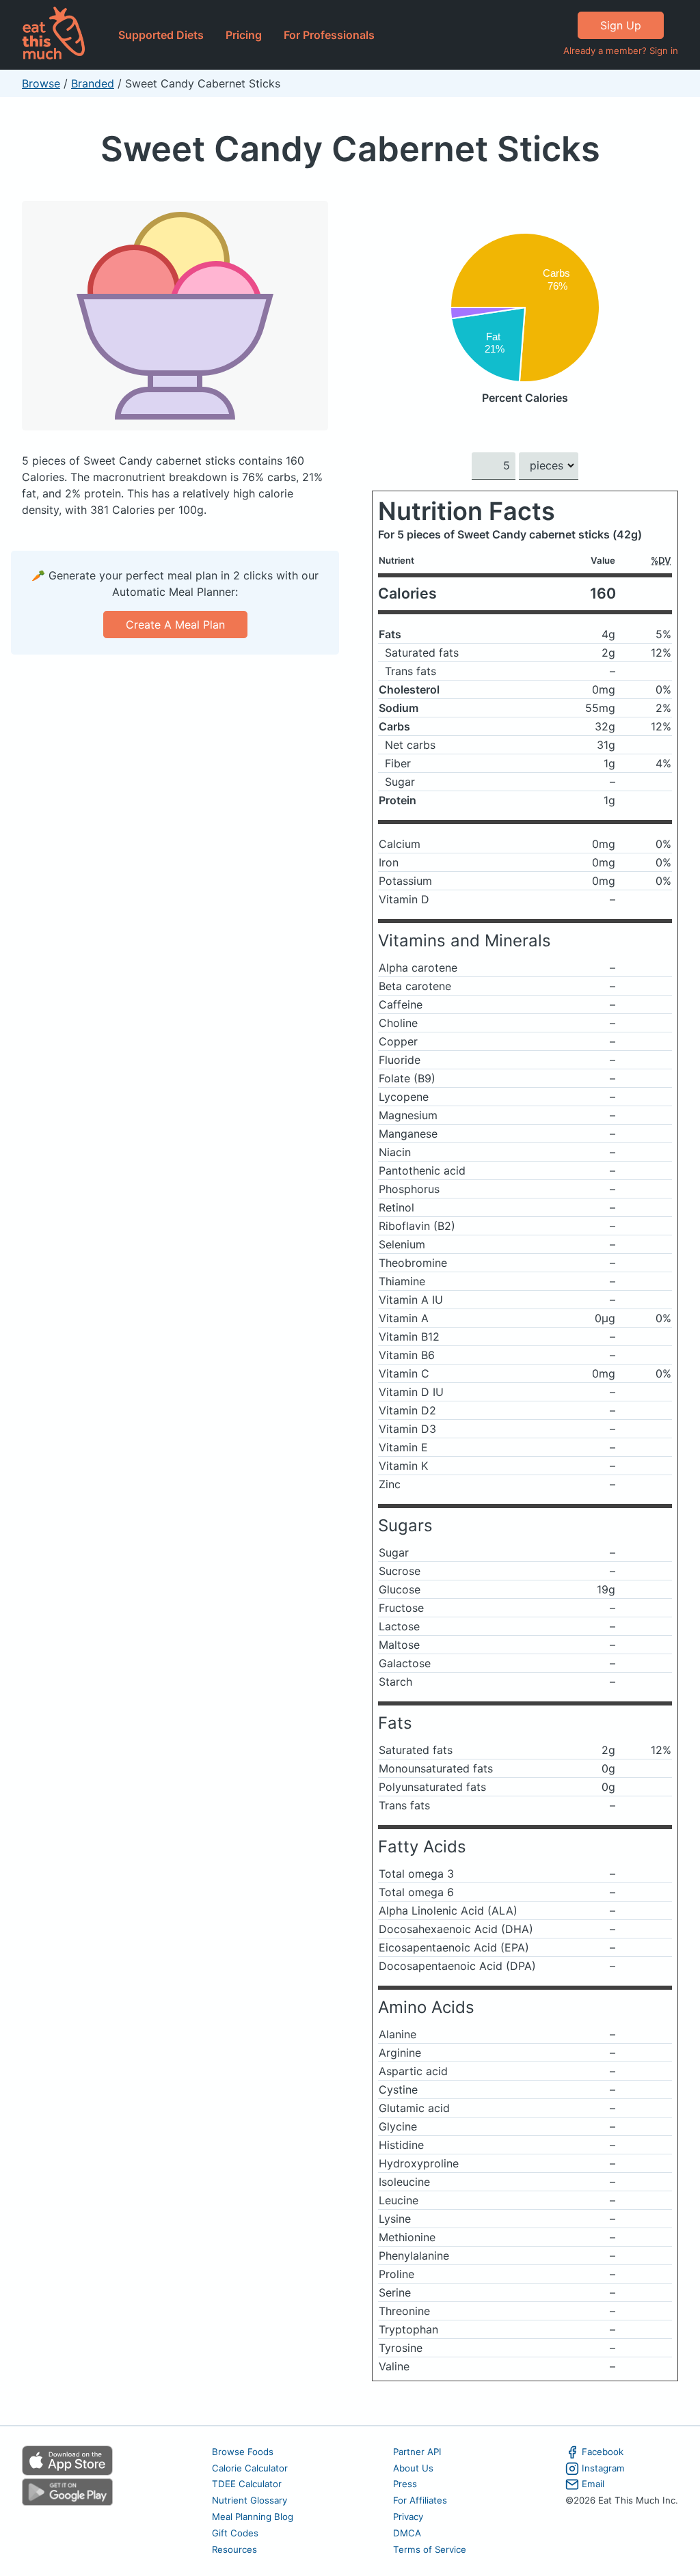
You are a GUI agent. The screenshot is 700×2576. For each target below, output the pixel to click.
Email (593, 2484)
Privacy (408, 2517)
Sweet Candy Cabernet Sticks (350, 149)
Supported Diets (161, 35)
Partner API (417, 2452)
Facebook (603, 2452)
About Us (413, 2468)
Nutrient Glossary (250, 2500)
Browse (41, 83)
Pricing (244, 35)
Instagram (603, 2468)
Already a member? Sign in (621, 51)
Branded (93, 83)
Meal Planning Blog (253, 2517)
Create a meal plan (175, 625)
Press (405, 2484)
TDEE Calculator (247, 2484)
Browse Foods (243, 2452)
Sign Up (621, 25)
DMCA (407, 2533)
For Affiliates (420, 2500)
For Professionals (329, 35)
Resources (234, 2549)
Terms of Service (430, 2549)
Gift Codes (235, 2533)
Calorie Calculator (250, 2468)
